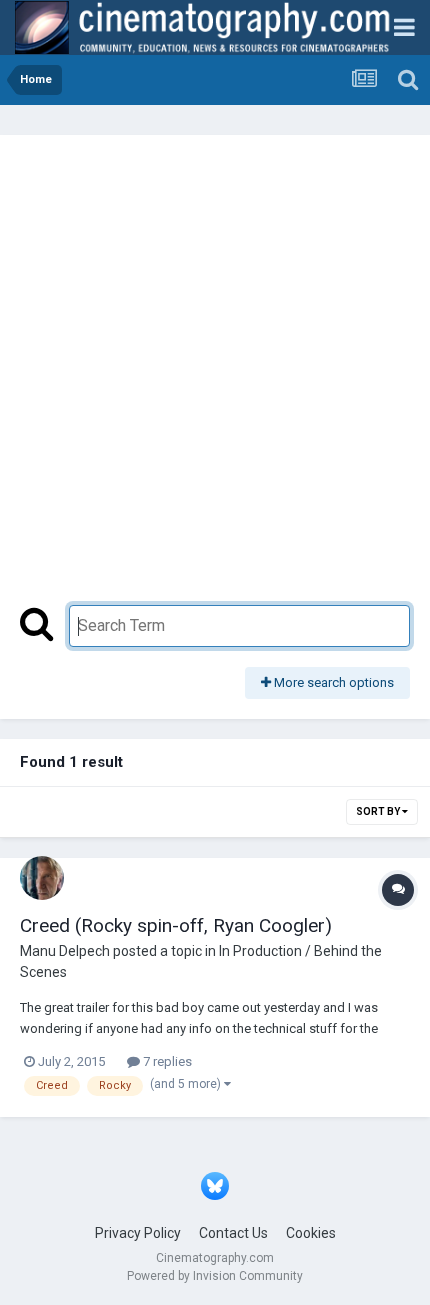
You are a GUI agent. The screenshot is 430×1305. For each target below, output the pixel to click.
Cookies (311, 1233)
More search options (332, 682)
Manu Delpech (65, 951)
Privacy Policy (138, 1233)
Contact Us (233, 1233)
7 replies (166, 1061)
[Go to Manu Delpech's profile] (42, 878)
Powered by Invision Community (215, 1276)
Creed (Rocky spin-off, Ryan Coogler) (176, 925)
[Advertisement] (215, 380)
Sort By (379, 811)
